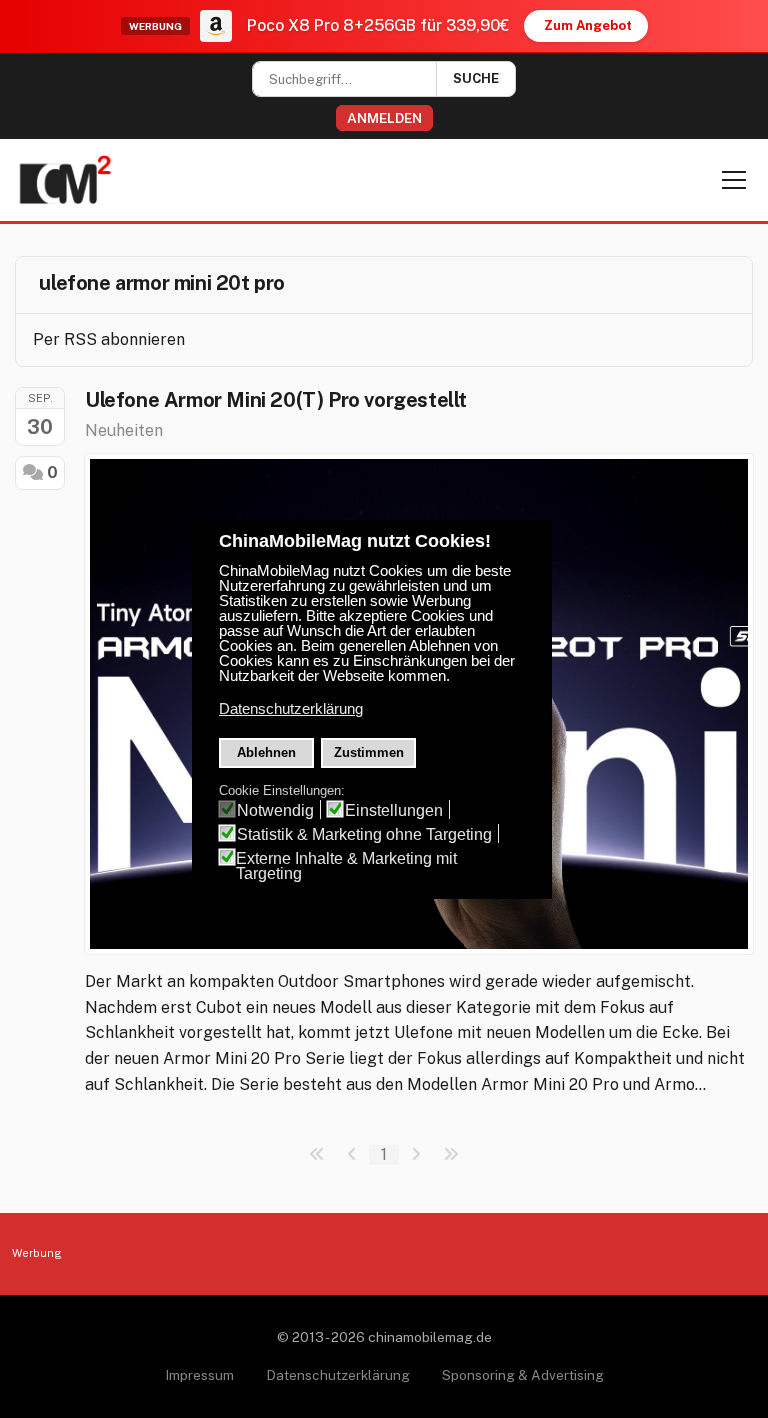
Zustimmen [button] (369, 752)
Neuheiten (124, 430)
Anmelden (384, 118)
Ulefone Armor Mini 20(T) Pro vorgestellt (276, 400)
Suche (476, 78)
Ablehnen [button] (266, 752)
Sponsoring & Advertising (523, 1375)
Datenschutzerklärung (338, 1375)
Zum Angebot (588, 25)
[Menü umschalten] (734, 180)
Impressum (199, 1375)
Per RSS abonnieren (109, 339)
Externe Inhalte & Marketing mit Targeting (346, 866)
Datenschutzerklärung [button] (291, 709)
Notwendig (275, 810)
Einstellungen (394, 810)
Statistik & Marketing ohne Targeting (364, 834)
